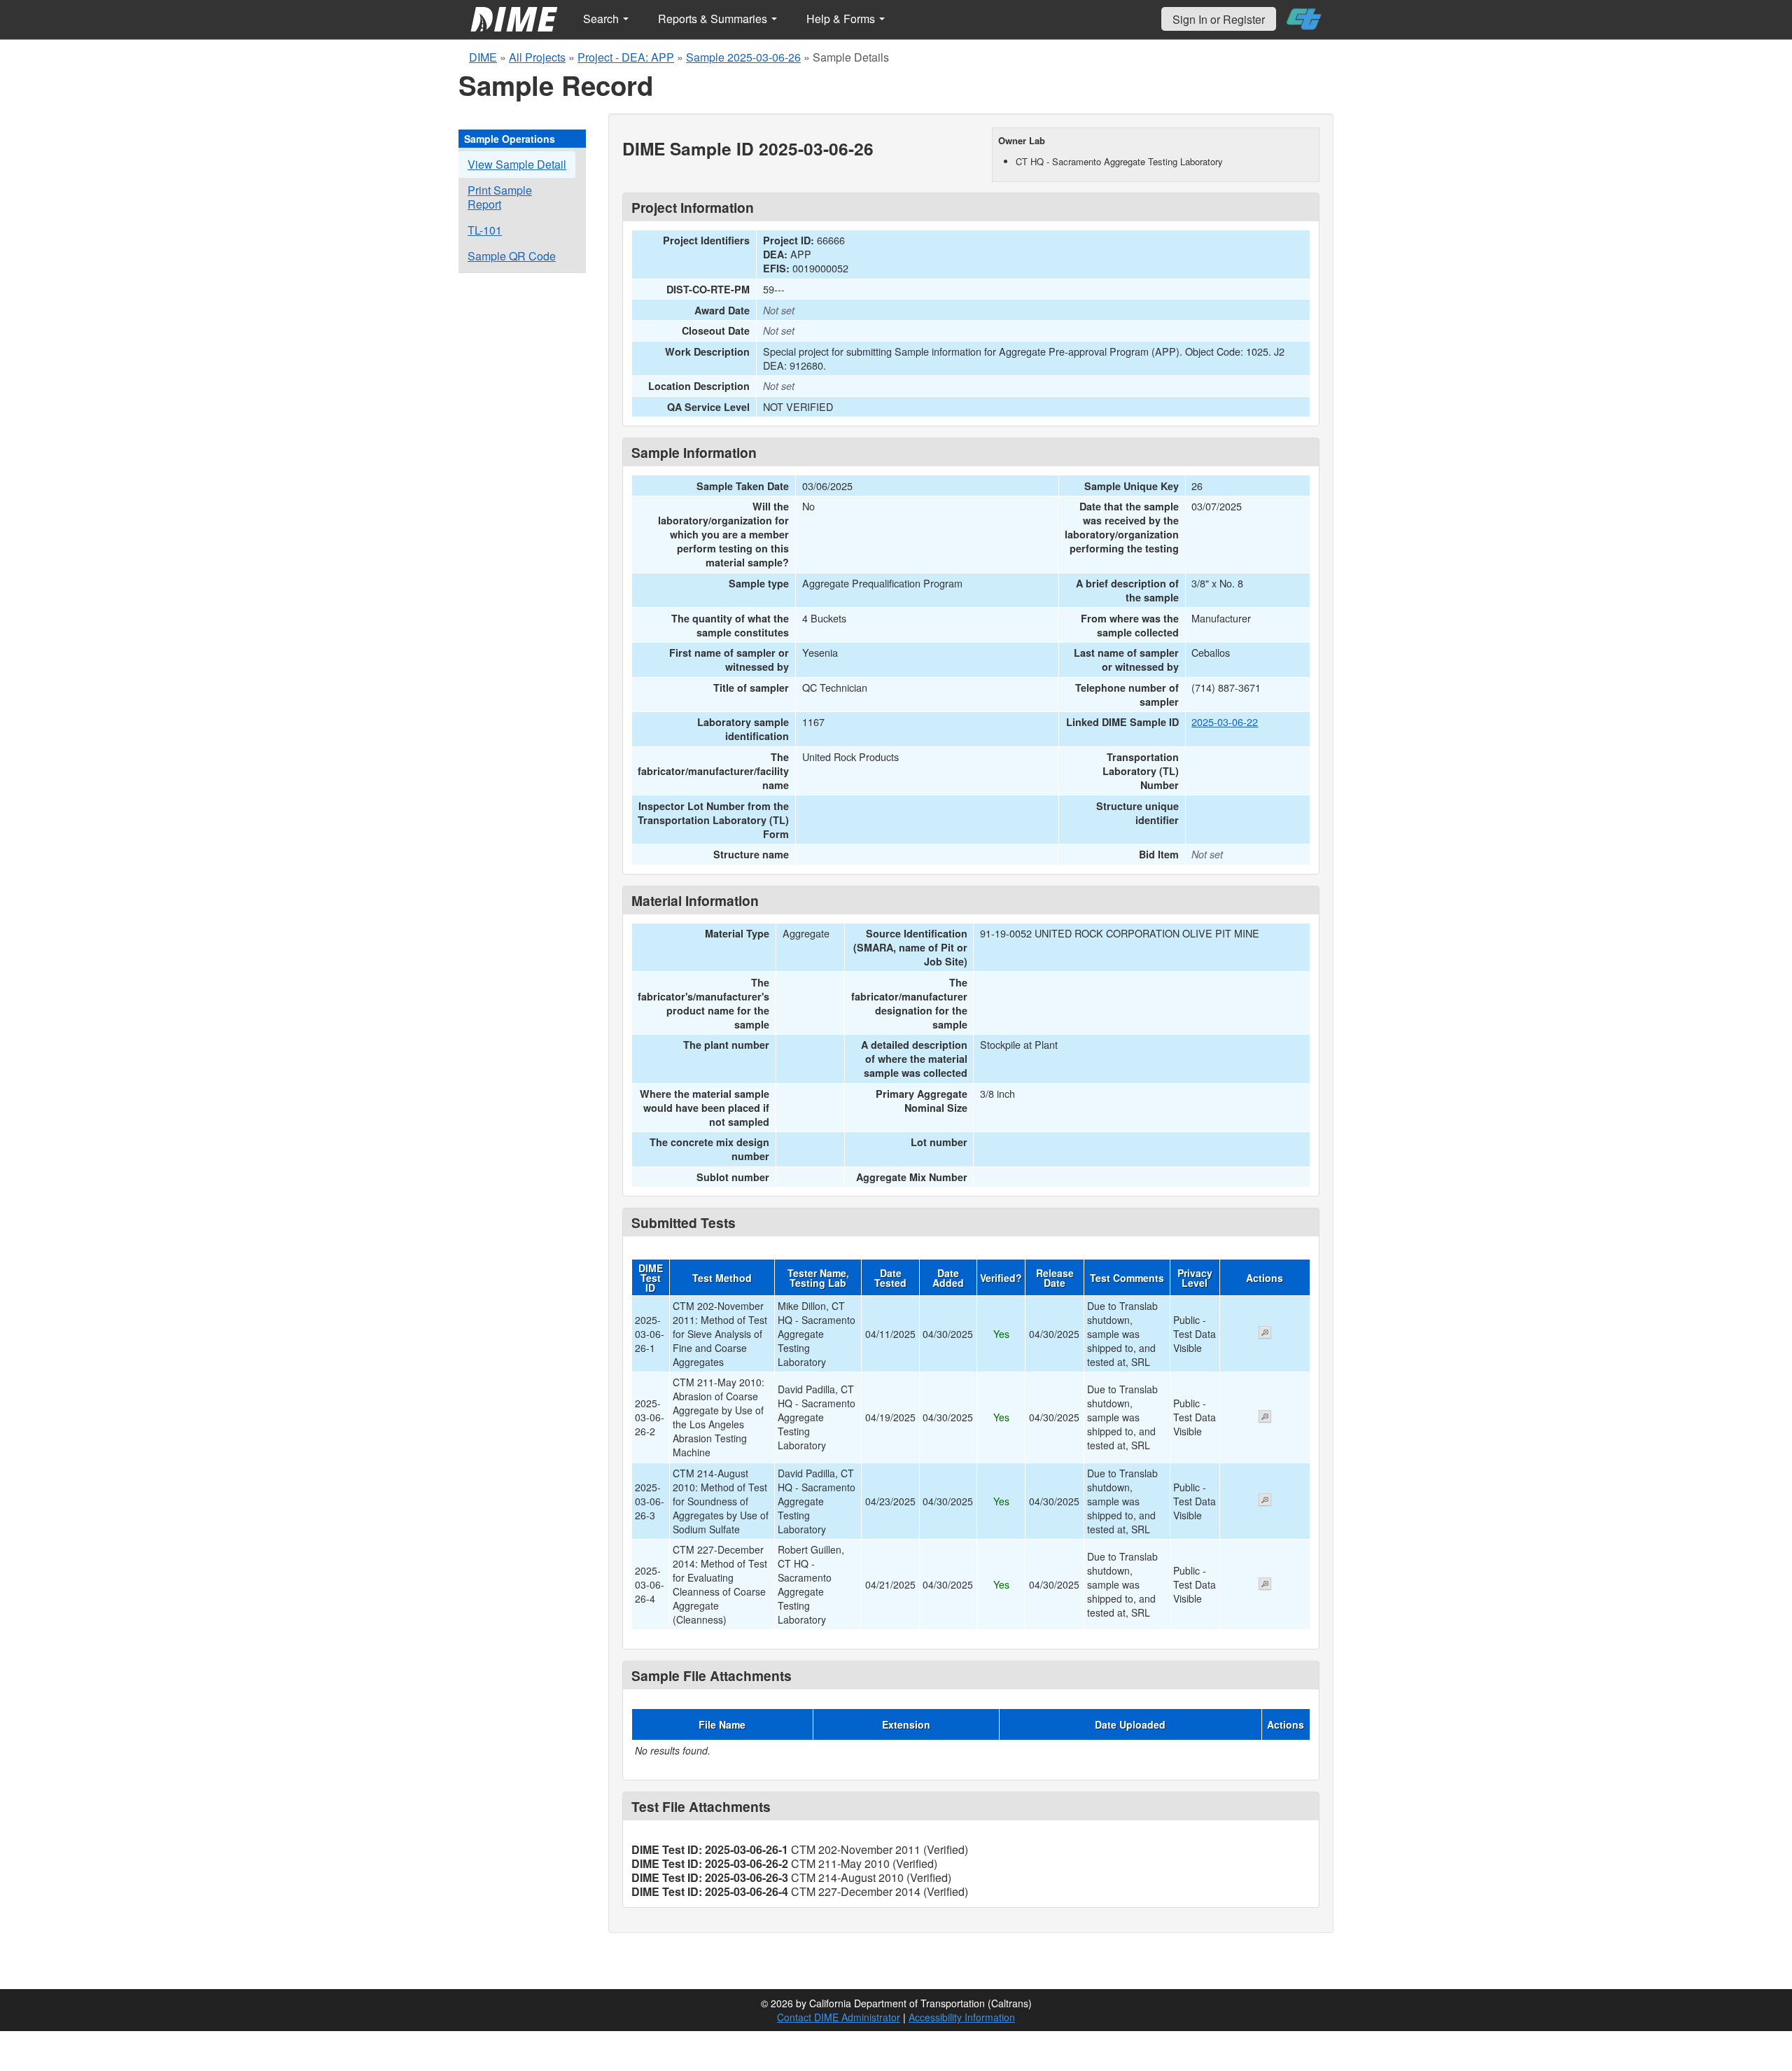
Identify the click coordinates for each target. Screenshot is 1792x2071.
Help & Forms (842, 19)
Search (602, 19)
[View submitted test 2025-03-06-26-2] (1265, 1418)
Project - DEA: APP (626, 57)
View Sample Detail (517, 164)
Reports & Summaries (714, 19)
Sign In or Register (1219, 19)
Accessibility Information (962, 2017)
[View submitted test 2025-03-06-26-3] (1265, 1501)
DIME (483, 57)
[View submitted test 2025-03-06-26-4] (1265, 1585)
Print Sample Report (500, 197)
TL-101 (485, 230)
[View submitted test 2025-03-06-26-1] (1265, 1334)
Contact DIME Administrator (839, 2017)
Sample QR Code (512, 256)
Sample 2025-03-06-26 (743, 57)
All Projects (537, 57)
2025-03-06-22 (1225, 721)
